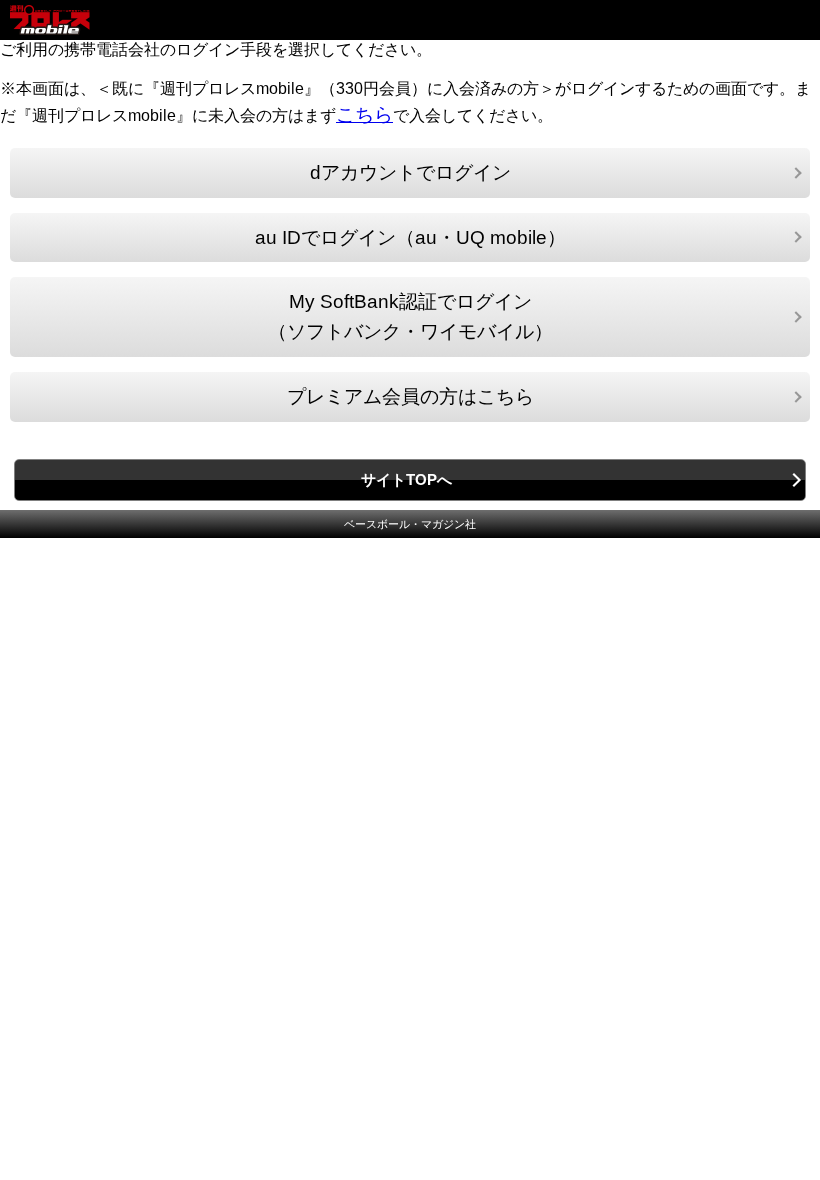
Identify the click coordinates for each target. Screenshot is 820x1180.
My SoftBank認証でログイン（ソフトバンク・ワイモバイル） (410, 316)
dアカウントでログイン (410, 172)
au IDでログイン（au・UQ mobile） (410, 237)
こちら (364, 114)
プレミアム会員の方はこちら (410, 396)
